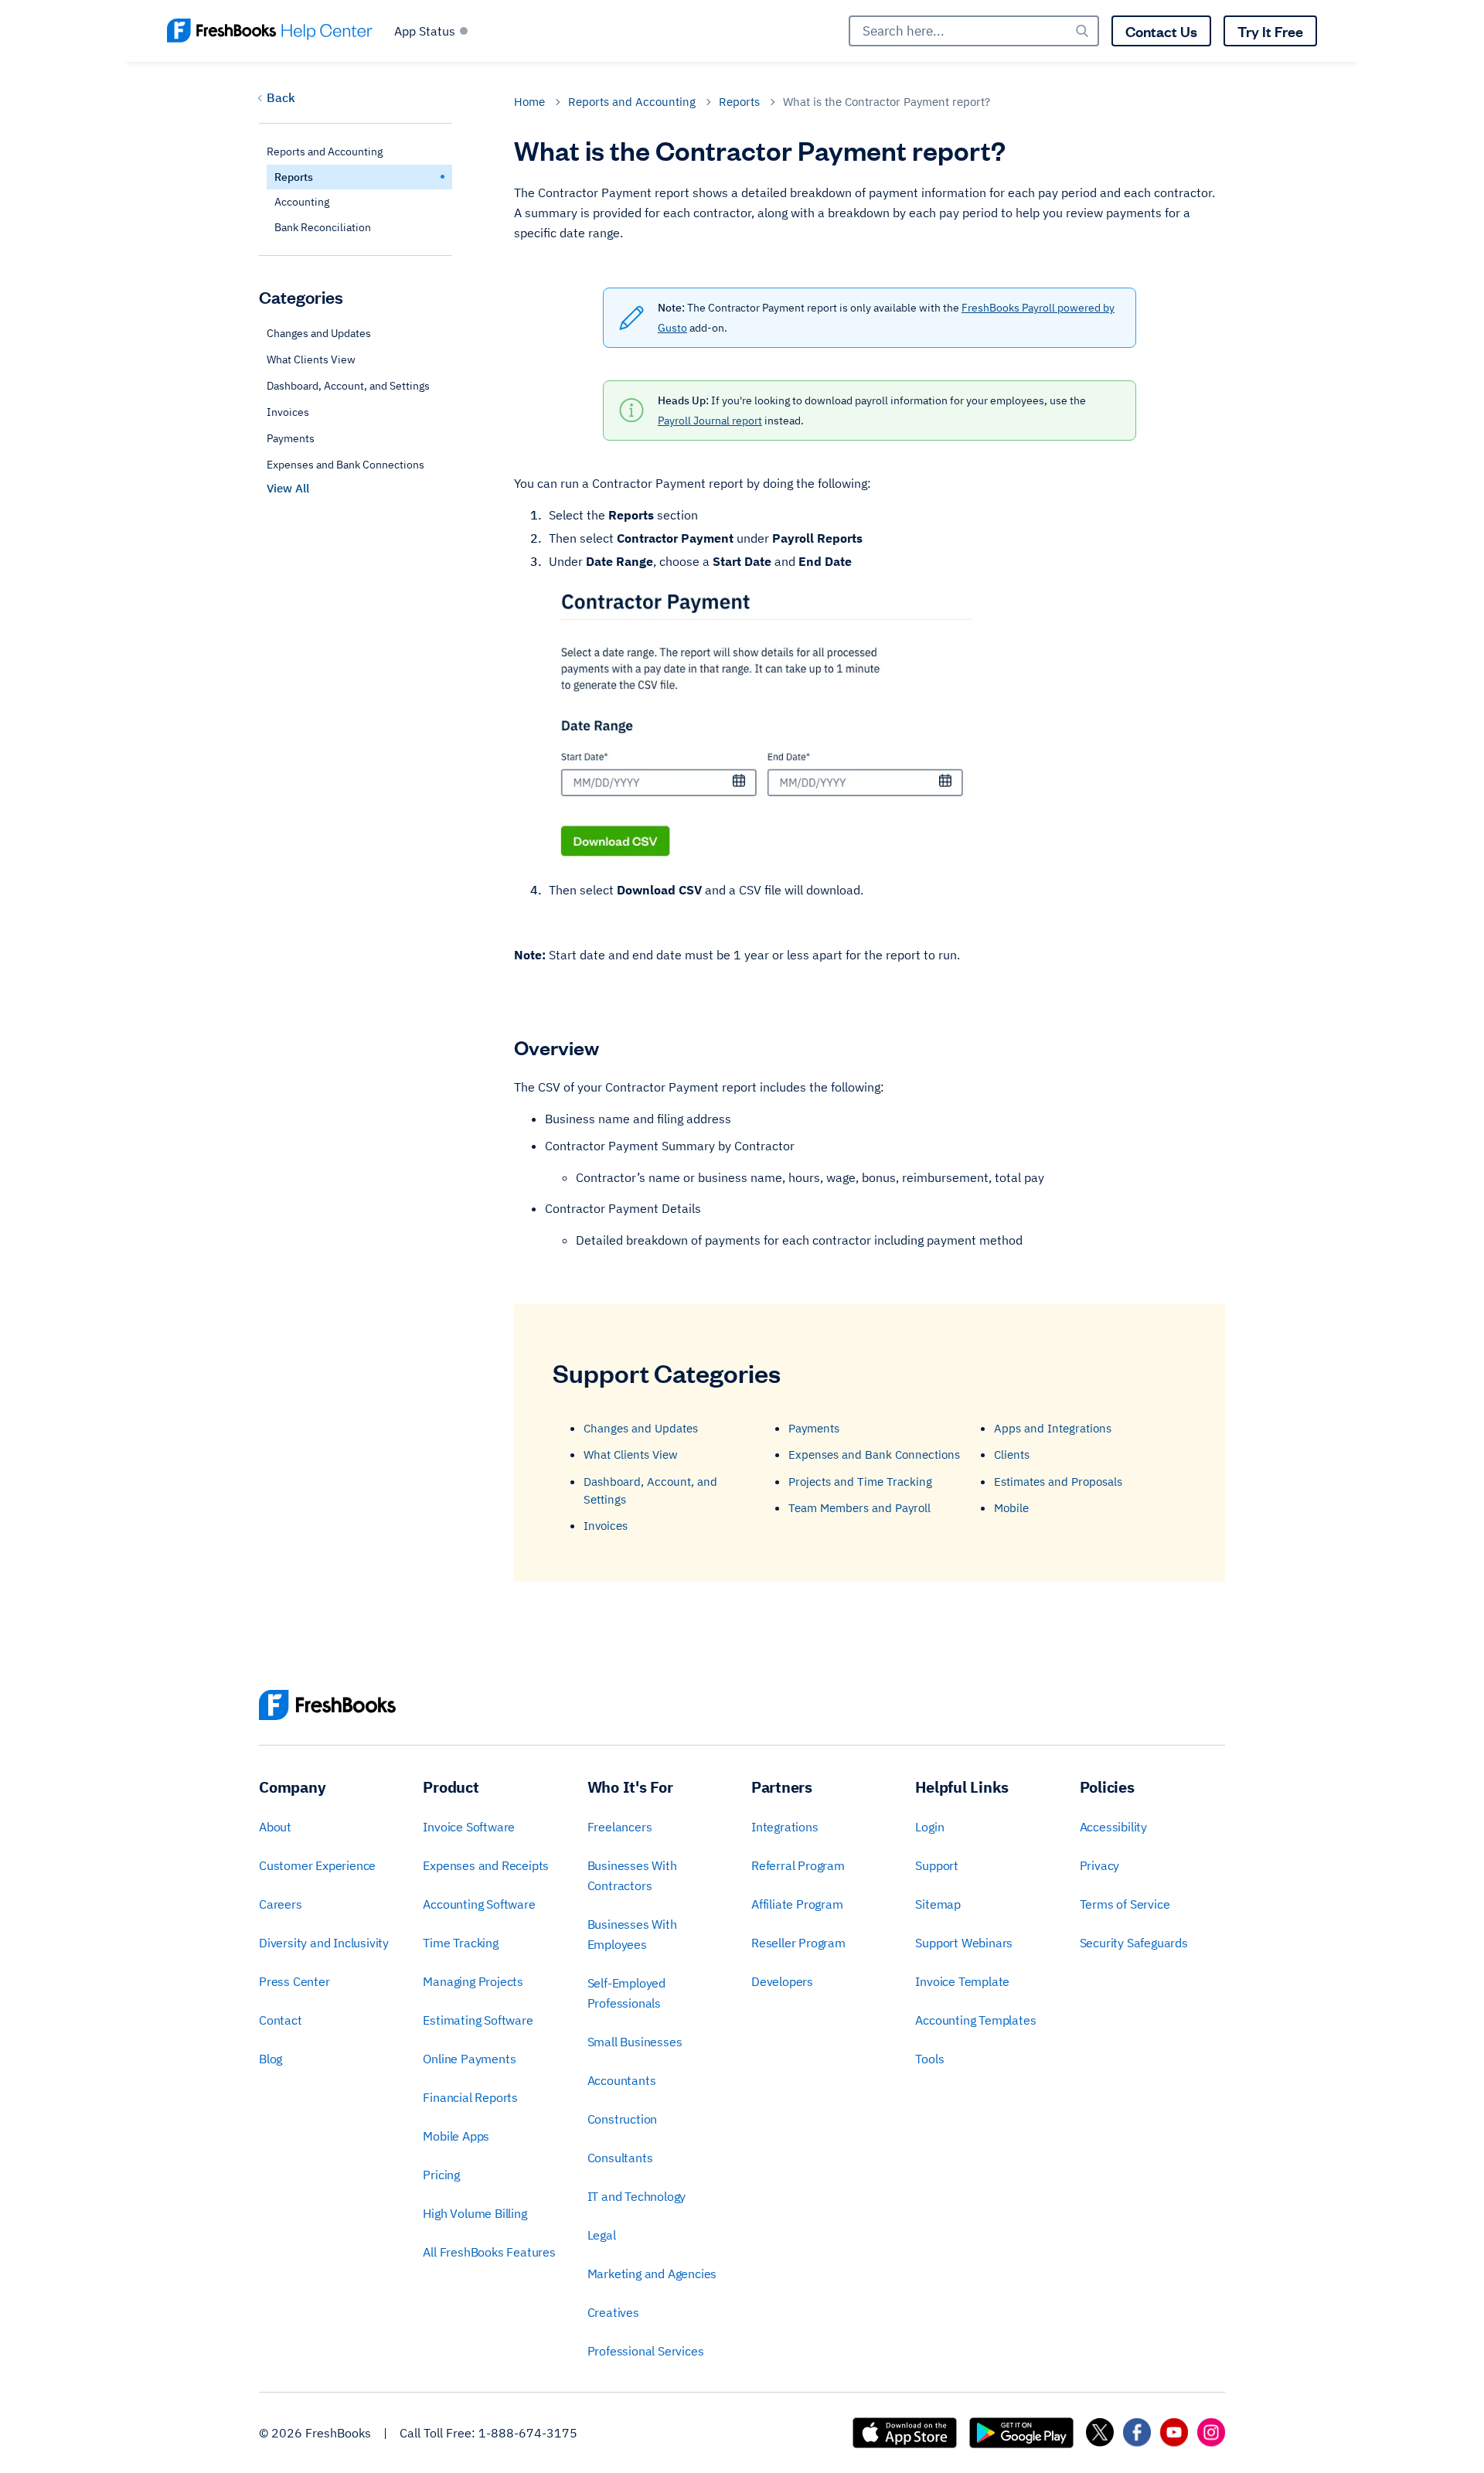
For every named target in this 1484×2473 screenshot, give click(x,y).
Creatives (613, 2312)
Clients (1012, 1455)
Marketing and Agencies (652, 2274)
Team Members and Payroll (859, 1508)
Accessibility (1113, 1827)
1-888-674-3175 (528, 2433)
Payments (291, 439)
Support (937, 1865)
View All (288, 489)
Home (529, 102)
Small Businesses (635, 2042)
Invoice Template (962, 1981)
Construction (623, 2119)
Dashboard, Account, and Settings (348, 387)
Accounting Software (479, 1904)
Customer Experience (317, 1865)
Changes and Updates (319, 334)
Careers (281, 1904)
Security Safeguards (1134, 1943)
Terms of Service (1125, 1904)
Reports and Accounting (632, 102)
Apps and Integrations (1053, 1428)
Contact (281, 2020)
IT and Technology (637, 2196)
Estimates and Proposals (1058, 1482)
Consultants (620, 2158)
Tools (929, 2059)
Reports (739, 102)
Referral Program (798, 1865)
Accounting (302, 203)
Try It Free (1270, 31)
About (275, 1827)
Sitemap (938, 1904)
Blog (271, 2059)
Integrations (785, 1827)
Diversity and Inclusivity (324, 1943)
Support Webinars (964, 1943)
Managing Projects (473, 1981)
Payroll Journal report (710, 421)
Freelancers (620, 1827)
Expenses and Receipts (486, 1865)
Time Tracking (460, 1943)
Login (929, 1827)
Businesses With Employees (632, 1934)
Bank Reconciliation (323, 227)
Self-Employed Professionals (626, 1993)
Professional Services (646, 2351)
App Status (425, 31)
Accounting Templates (975, 2020)
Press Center (294, 1981)
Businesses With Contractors (632, 1875)
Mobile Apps (456, 2136)
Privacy (1100, 1865)
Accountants (622, 2080)
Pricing (441, 2175)
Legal (602, 2235)
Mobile (1011, 1508)
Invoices (288, 413)
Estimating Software (478, 2020)
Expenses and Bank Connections (345, 465)
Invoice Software (469, 1827)
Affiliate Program (797, 1904)
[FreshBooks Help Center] (270, 31)
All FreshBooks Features (489, 2252)
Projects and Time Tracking (860, 1482)
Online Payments (469, 2059)
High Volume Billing (475, 2213)
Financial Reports (470, 2097)
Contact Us (1161, 31)
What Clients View (311, 360)
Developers (782, 1981)
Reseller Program (798, 1943)
